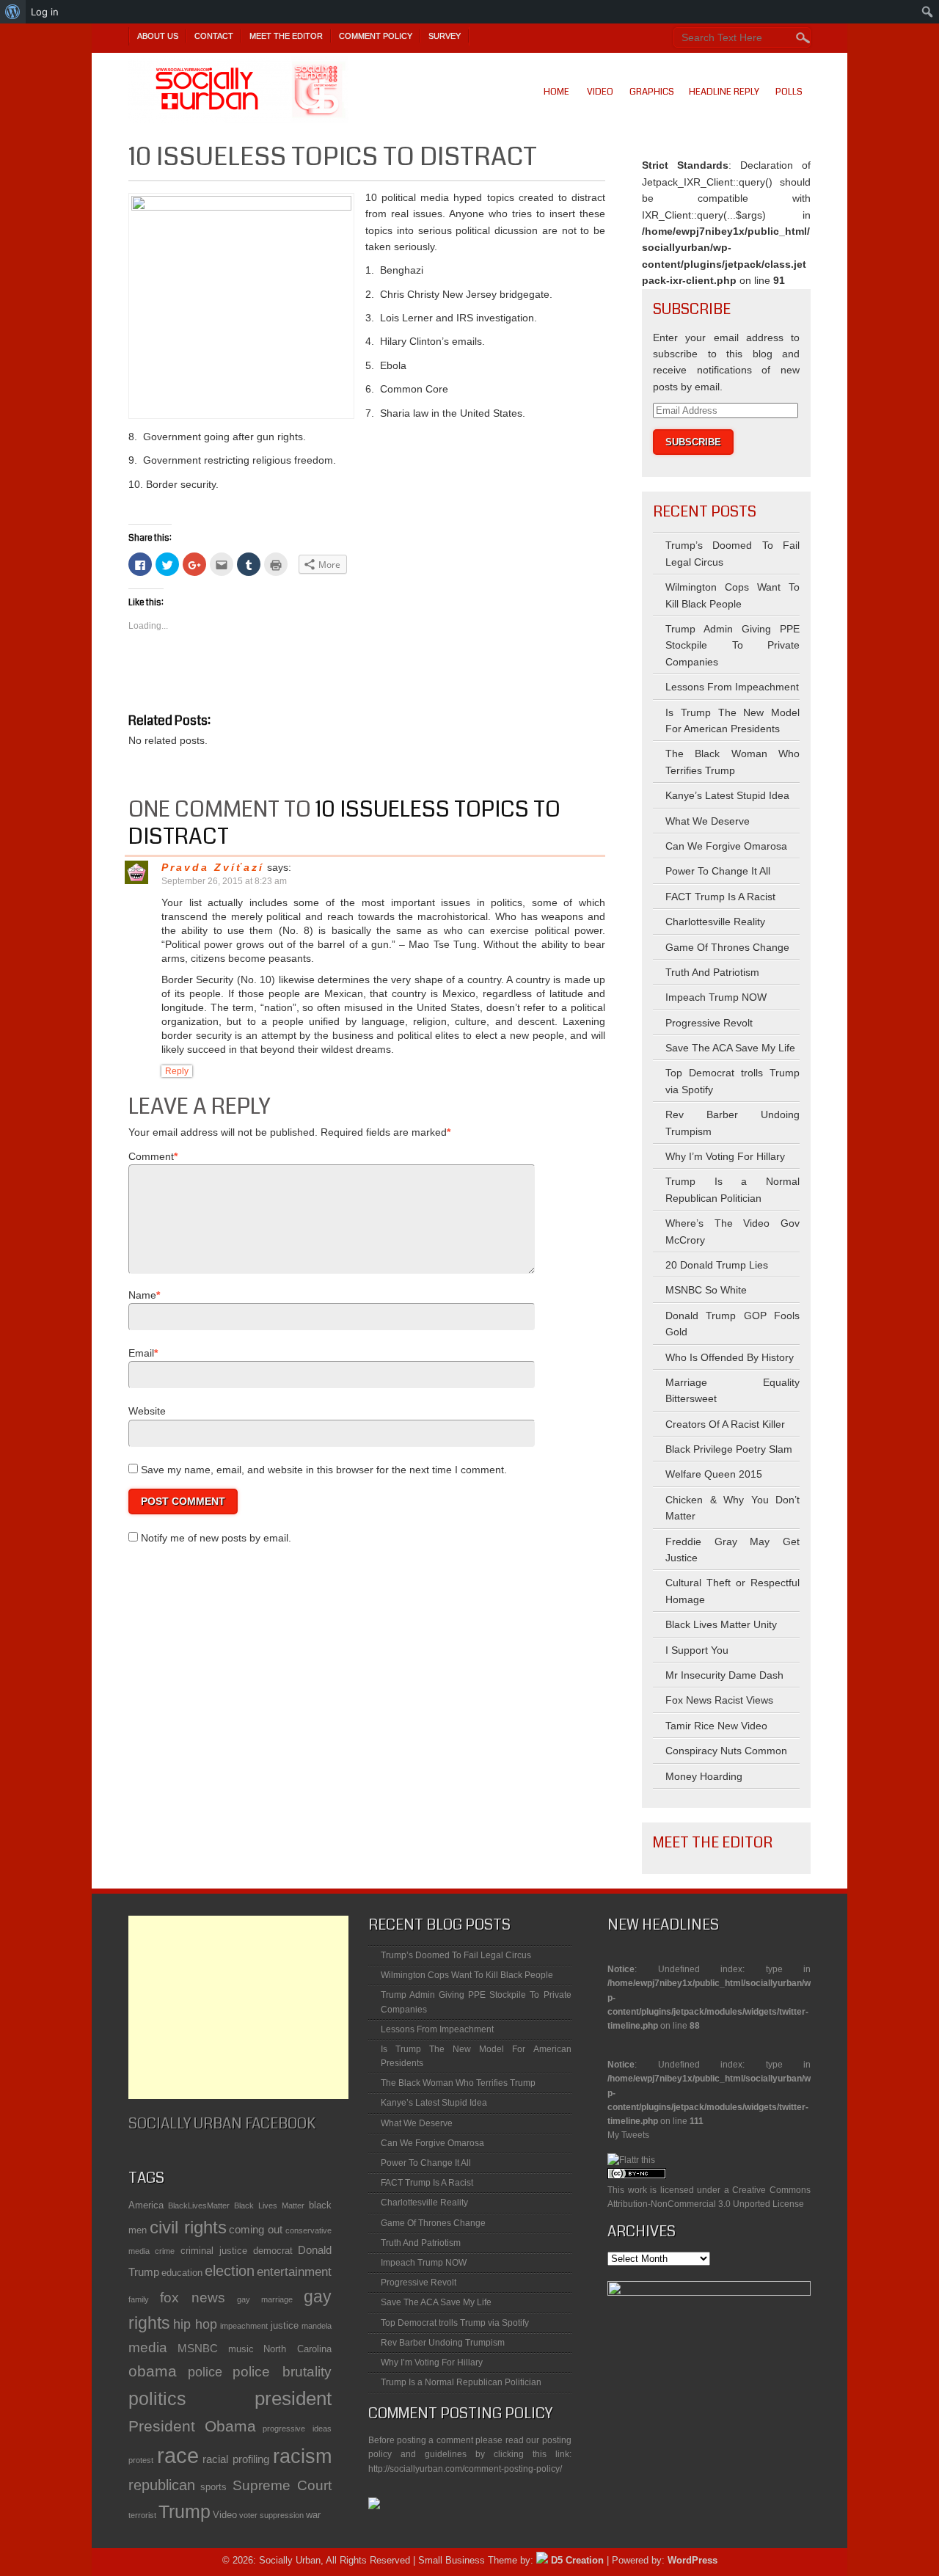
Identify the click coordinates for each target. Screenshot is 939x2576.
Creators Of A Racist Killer (725, 1424)
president (293, 2398)
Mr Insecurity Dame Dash (724, 1675)
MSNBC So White (706, 1290)
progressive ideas (297, 2429)
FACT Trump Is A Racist (720, 897)
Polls (789, 92)
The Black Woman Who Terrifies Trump (458, 2083)
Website (147, 1411)
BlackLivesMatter (199, 2205)
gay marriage (265, 2299)
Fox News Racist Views (719, 1700)
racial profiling (236, 2459)
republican (162, 2485)
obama (153, 2371)
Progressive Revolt (709, 1023)
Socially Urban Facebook (222, 2124)
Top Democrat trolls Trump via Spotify (455, 2323)
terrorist (142, 2515)
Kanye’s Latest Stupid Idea (727, 795)
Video (600, 92)
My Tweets (628, 2135)
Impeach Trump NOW (716, 997)
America (146, 2205)
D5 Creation (576, 2560)
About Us (158, 36)
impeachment (244, 2326)
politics (157, 2399)
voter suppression (271, 2515)
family (139, 2299)
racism (302, 2456)
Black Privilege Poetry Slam (729, 1449)
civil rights (188, 2227)
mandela (317, 2326)
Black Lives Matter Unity (721, 1624)
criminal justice (214, 2251)
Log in (45, 12)
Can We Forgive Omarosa (726, 846)
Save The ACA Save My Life (730, 1048)
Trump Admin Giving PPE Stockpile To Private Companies (732, 645)
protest (141, 2460)
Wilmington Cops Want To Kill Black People (467, 1975)
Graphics (652, 92)
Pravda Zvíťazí (213, 867)
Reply (177, 1071)
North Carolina (297, 2349)
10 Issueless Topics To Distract (344, 823)
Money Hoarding (704, 1776)
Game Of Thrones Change (727, 947)
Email (141, 1353)
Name (142, 1295)
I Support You (697, 1650)
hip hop (195, 2324)
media (148, 2347)
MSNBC (198, 2348)
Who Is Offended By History (730, 1357)
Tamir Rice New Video (716, 1726)
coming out (256, 2229)
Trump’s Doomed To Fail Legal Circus (456, 1955)
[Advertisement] (238, 2007)
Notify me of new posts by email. (216, 1538)
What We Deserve (708, 821)
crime (165, 2251)
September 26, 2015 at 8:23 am (224, 881)
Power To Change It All (718, 871)
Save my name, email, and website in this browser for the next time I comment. (324, 1470)
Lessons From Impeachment (732, 687)
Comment (151, 1156)
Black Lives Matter (269, 2205)
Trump (184, 2512)
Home (556, 92)
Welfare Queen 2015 (714, 1474)
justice (285, 2325)
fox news (193, 2298)
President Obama (192, 2426)
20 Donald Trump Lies (717, 1265)
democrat (273, 2251)
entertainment (294, 2272)
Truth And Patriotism (712, 972)
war (313, 2515)
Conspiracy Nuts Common (726, 1751)
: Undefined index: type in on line (709, 1973)
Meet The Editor (286, 36)
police (205, 2372)
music (241, 2349)
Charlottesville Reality (715, 922)
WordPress (693, 2560)
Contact (214, 36)
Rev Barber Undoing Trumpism (443, 2343)
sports (213, 2487)
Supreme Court (282, 2485)
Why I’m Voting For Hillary (725, 1156)
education (182, 2273)
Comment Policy (376, 36)
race (178, 2455)
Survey (445, 36)
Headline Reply (724, 92)
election (230, 2271)
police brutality (282, 2372)
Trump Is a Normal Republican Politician (461, 2382)
